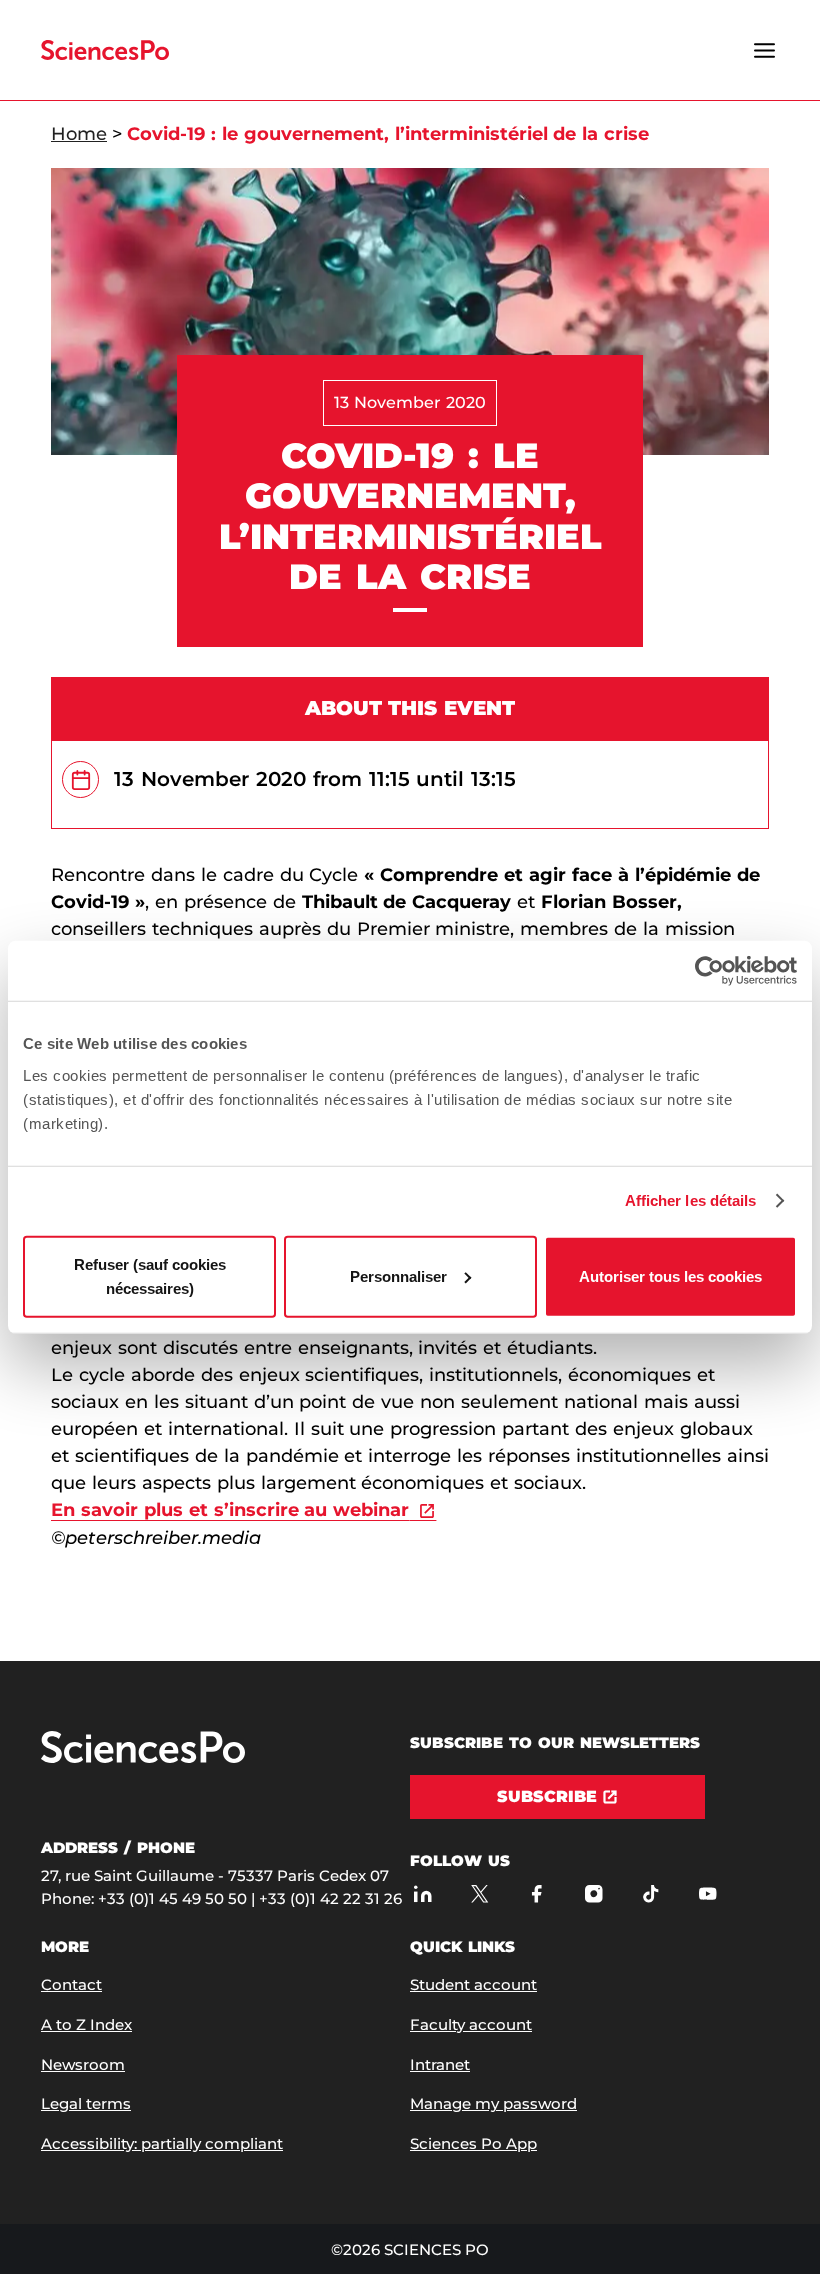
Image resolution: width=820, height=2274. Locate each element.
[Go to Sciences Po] (143, 1758)
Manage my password (493, 2103)
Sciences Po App (473, 2143)
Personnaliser (398, 1275)
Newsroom (83, 2064)
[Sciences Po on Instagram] (593, 1893)
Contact (71, 1984)
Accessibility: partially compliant (162, 2143)
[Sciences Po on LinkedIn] (422, 1893)
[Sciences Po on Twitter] (479, 1893)
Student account (473, 1984)
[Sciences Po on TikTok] (650, 1893)
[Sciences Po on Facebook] (536, 1893)
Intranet (440, 2064)
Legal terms (86, 2103)
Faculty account (471, 2024)
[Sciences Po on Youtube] (707, 1893)
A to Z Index (86, 2024)
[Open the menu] (764, 50)
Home (79, 134)
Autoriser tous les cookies (670, 1275)
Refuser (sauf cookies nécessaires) (150, 1275)
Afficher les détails (691, 1200)
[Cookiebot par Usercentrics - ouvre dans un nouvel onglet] (709, 971)
